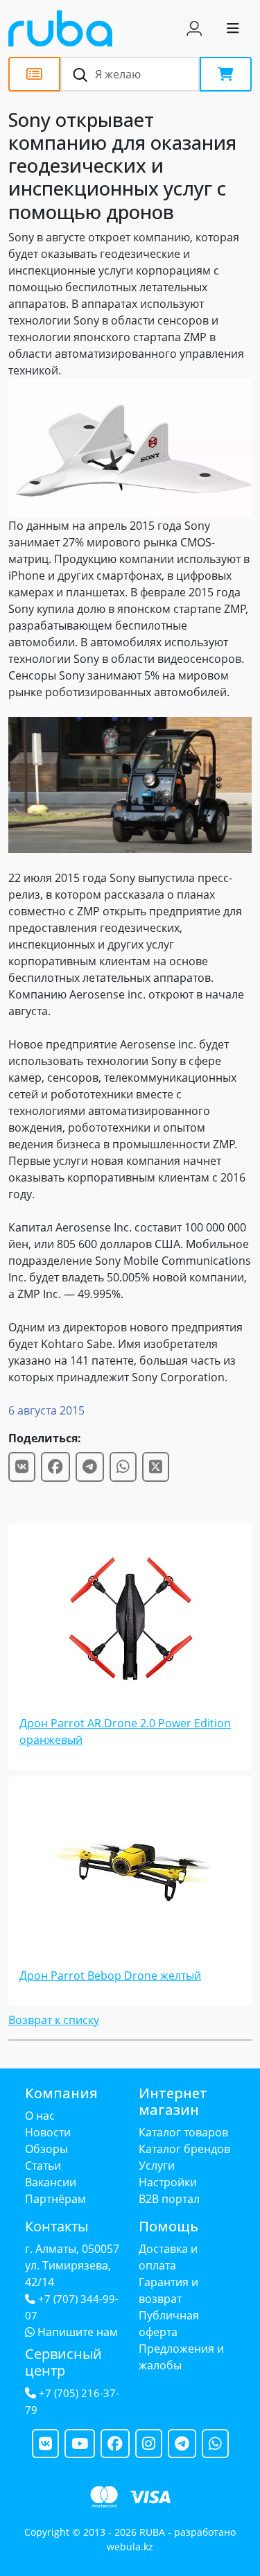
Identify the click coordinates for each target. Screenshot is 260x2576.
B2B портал (169, 2199)
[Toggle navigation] (233, 28)
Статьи (43, 2166)
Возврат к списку (54, 2020)
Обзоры (46, 2149)
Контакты (57, 2226)
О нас (40, 2116)
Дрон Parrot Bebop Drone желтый (110, 1976)
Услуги (157, 2166)
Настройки (168, 2182)
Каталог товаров (183, 2132)
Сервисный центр (63, 2362)
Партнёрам (55, 2199)
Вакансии (51, 2182)
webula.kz (130, 2547)
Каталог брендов (184, 2149)
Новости (48, 2132)
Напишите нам (76, 2332)
